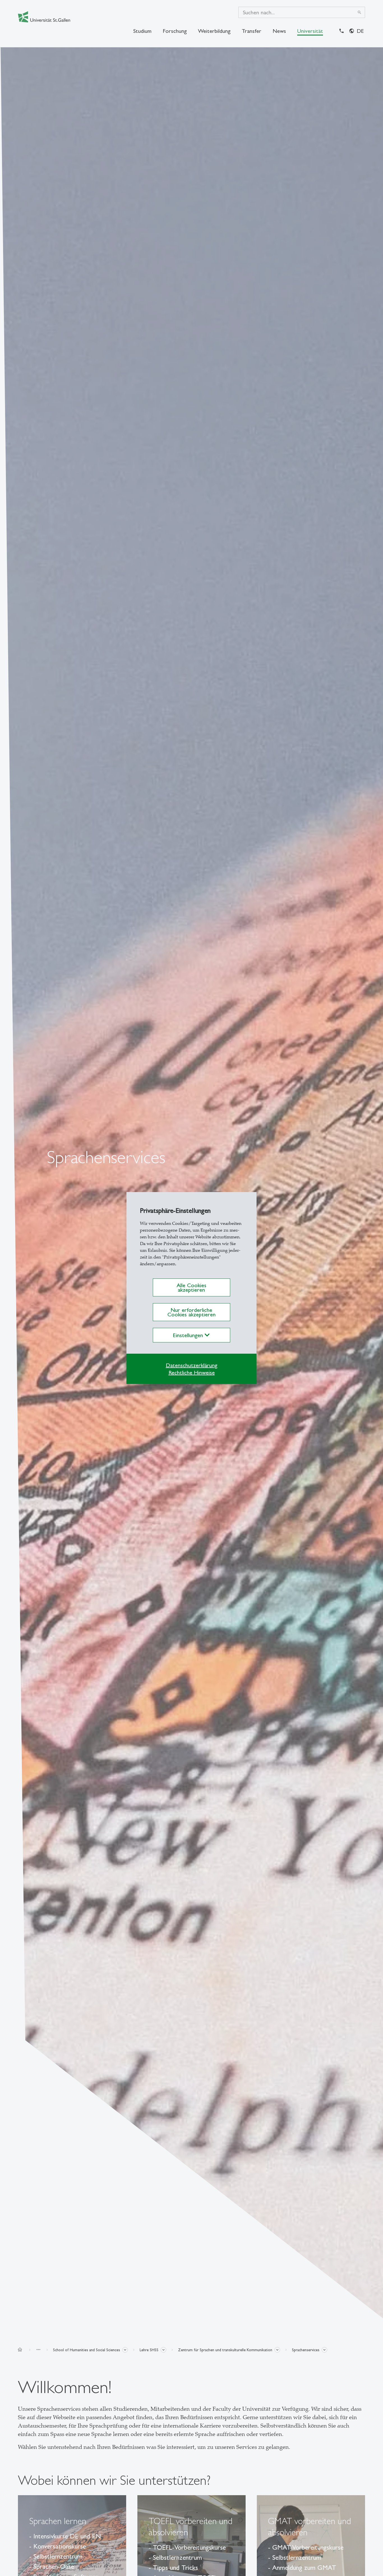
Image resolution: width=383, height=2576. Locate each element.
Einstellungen (189, 1335)
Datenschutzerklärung (191, 1365)
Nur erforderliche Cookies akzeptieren (191, 1312)
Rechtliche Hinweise (192, 1372)
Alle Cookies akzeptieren (191, 1287)
